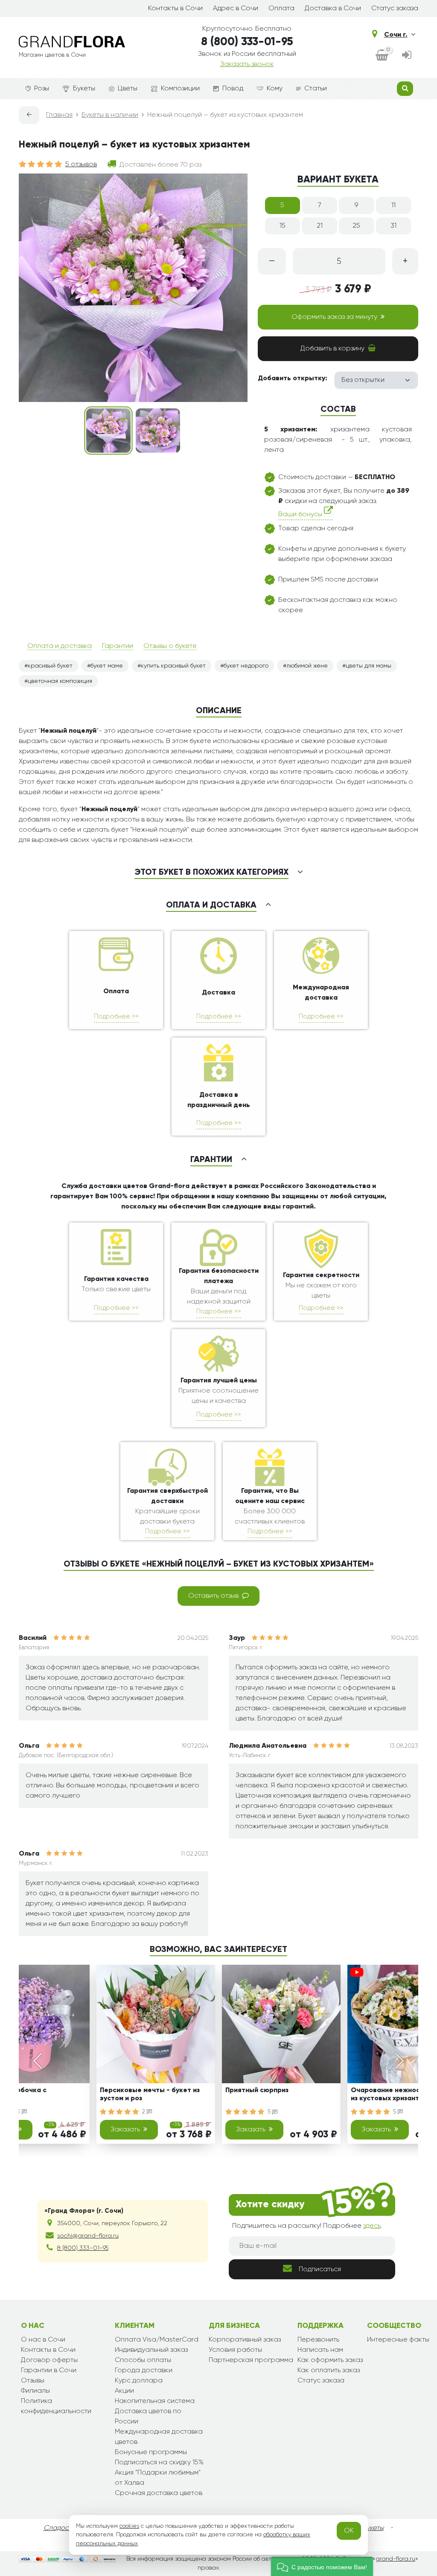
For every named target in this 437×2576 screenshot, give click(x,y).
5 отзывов (81, 165)
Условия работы (235, 2350)
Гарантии (118, 646)
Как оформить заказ (330, 2360)
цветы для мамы (369, 666)
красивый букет (50, 666)
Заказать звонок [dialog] (247, 64)
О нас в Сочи (43, 2340)
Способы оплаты (143, 2360)
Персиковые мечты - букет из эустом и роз (150, 2095)
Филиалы (35, 2391)
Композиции (180, 89)
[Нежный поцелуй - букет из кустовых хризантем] (108, 431)
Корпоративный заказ (245, 2340)
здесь (372, 2226)
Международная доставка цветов (159, 2437)
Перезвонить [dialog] (318, 2340)
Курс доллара (139, 2381)
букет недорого (246, 666)
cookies (129, 2526)
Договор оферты (49, 2360)
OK (349, 2531)
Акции (124, 2391)
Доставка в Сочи (333, 9)
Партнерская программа (251, 2360)
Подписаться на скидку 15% (159, 2463)
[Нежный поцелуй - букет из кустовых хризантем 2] (158, 431)
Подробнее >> (116, 1016)
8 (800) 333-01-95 (247, 42)
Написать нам (320, 2350)
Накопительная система (155, 2401)
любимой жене (307, 666)
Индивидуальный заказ (151, 2350)
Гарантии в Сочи (49, 2371)
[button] (322, 2566)
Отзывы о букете (170, 646)
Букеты (84, 89)
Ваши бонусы (301, 515)
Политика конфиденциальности (56, 2406)
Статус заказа (395, 9)
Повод (233, 89)
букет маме (107, 666)
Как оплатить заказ (329, 2371)
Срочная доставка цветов (159, 2493)
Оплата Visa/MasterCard (157, 2340)
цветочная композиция (60, 681)
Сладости (60, 2528)
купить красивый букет (173, 666)
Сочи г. (396, 35)
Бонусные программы (151, 2452)
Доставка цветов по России (148, 2417)
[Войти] (407, 56)
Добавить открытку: (293, 379)
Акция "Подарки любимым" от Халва (158, 2478)
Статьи (316, 89)
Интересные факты (398, 2340)
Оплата (281, 9)
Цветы (128, 89)
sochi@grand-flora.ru (88, 2236)
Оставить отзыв (213, 1596)
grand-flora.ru (395, 2559)
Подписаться (320, 2270)
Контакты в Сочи (175, 9)
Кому (275, 89)
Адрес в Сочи (236, 9)
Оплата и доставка (60, 646)
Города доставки (144, 2371)
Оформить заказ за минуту (334, 317)
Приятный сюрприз (257, 2090)
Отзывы (33, 2381)
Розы (42, 89)
